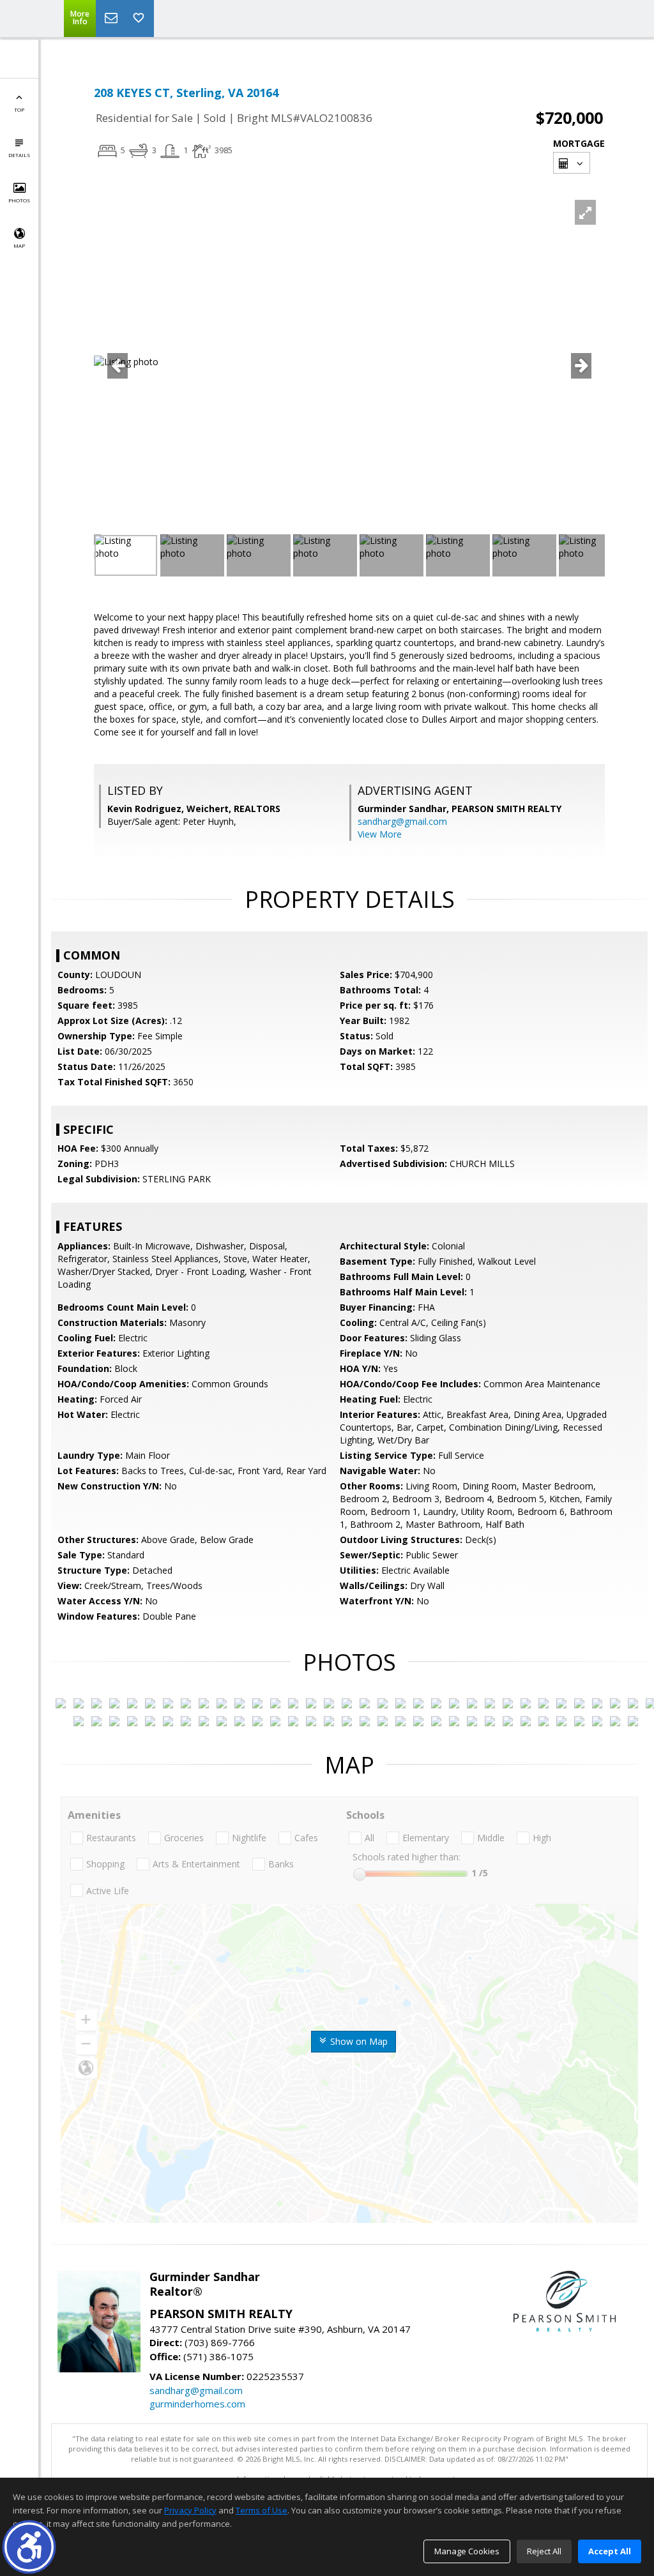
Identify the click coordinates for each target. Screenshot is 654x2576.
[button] (29, 2547)
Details (19, 155)
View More (380, 834)
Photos (19, 200)
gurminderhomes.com (197, 2404)
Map (19, 245)
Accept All (610, 2551)
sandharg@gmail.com (402, 821)
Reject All (544, 2551)
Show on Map (358, 2041)
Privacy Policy (190, 2510)
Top (19, 109)
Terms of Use (262, 2510)
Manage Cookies (467, 2551)
